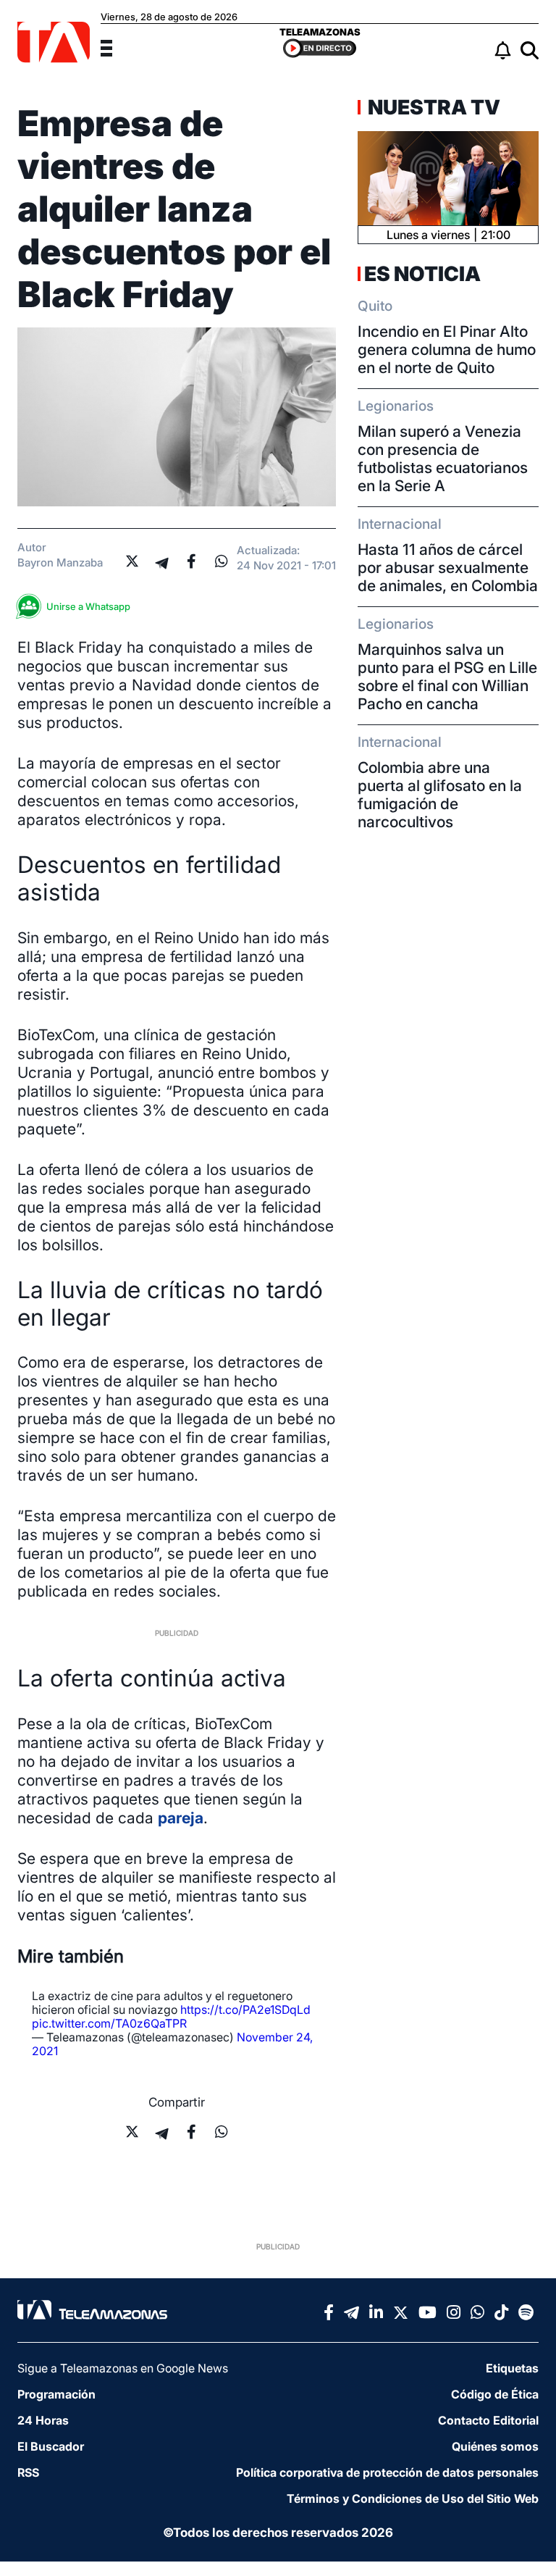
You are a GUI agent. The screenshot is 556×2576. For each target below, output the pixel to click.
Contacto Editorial (488, 2420)
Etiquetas (512, 2368)
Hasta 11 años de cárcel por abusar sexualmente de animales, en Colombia (448, 568)
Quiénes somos (495, 2446)
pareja (181, 1818)
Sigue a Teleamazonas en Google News (123, 2368)
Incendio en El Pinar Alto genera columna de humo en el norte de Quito (447, 350)
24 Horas (43, 2420)
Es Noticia (422, 274)
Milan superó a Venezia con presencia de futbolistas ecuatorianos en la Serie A (443, 459)
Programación (56, 2394)
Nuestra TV (432, 107)
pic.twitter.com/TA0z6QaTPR (109, 2023)
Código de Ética (495, 2394)
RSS (28, 2472)
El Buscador (51, 2446)
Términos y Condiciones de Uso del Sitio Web (413, 2498)
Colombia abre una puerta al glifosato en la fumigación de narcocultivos (440, 795)
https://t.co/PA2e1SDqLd (245, 2010)
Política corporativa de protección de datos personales (387, 2472)
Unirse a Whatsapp (88, 606)
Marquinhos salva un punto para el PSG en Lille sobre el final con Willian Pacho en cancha (447, 677)
